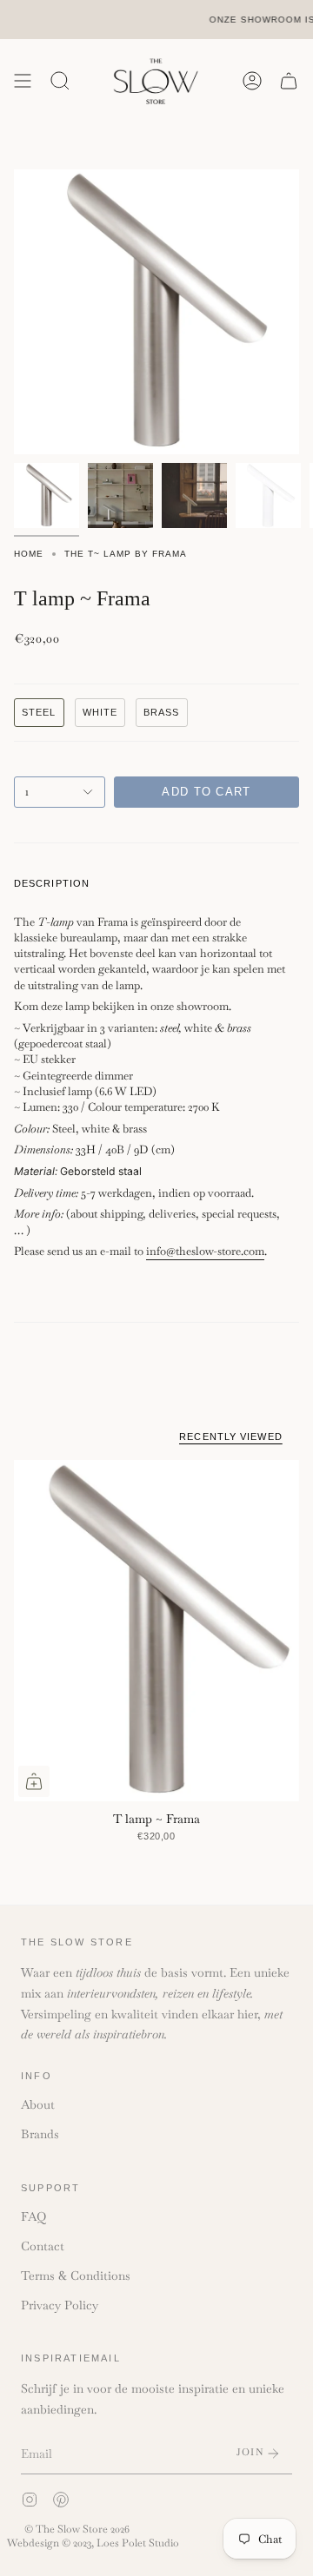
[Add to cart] (34, 1781)
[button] (60, 81)
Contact (43, 2246)
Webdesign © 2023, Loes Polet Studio (93, 2543)
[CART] (289, 81)
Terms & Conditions (76, 2275)
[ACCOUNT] (252, 81)
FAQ (33, 2216)
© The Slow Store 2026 (77, 2529)
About (38, 2104)
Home (29, 554)
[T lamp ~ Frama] (156, 1631)
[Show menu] (23, 81)
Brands (40, 2134)
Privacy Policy (60, 2305)
